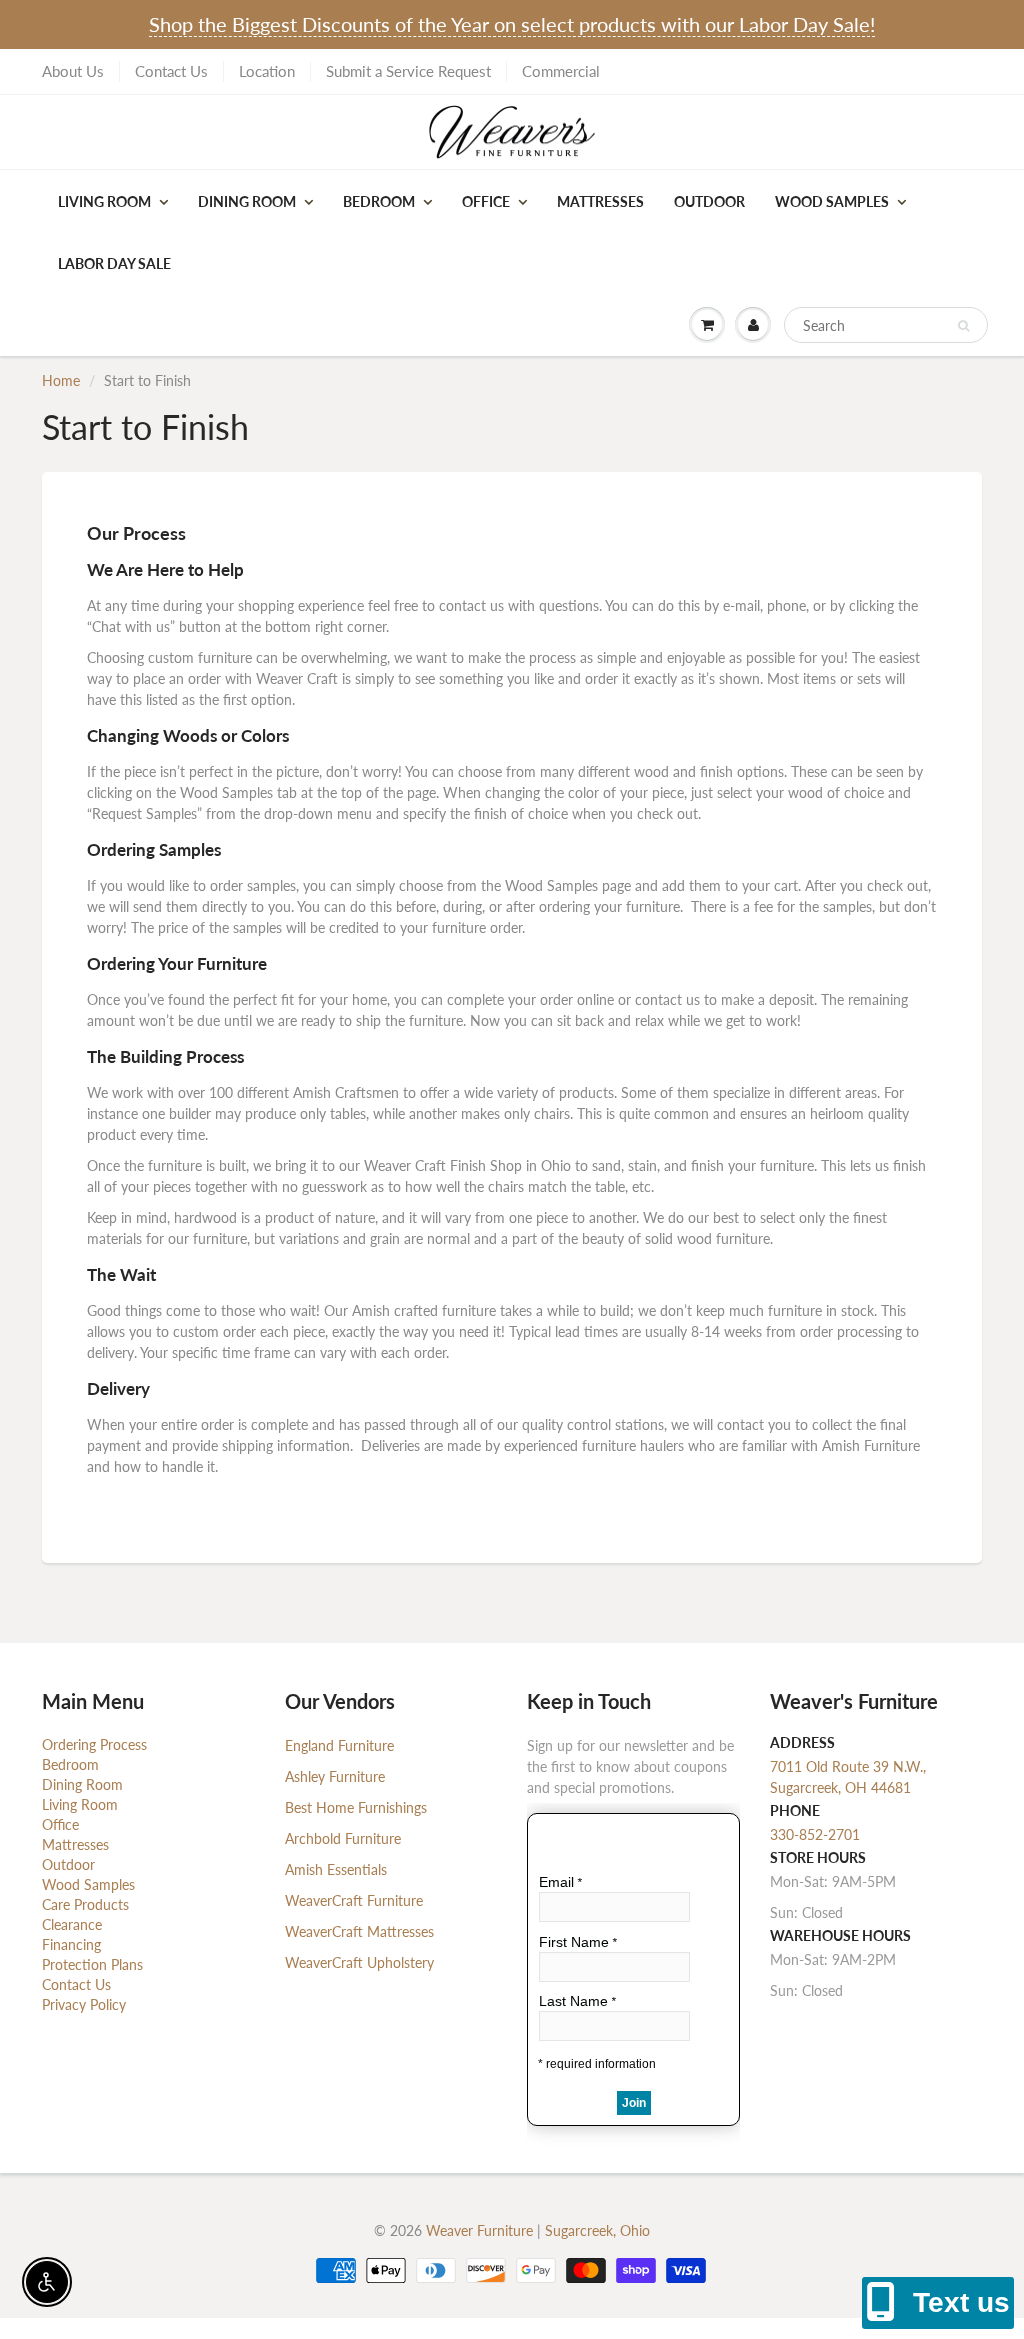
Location (267, 71)
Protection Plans (92, 1964)
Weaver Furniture (481, 2230)
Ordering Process (94, 1744)
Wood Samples (832, 201)
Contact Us (171, 71)
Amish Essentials (336, 1869)
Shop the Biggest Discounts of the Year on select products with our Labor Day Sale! (512, 24)
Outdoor (709, 201)
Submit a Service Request (408, 71)
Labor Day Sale (114, 263)
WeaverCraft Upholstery (359, 1962)
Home (61, 380)
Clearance (72, 1924)
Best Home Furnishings (356, 1807)
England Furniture (339, 1745)
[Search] (963, 326)
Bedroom (379, 201)
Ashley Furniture (335, 1776)
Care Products (85, 1904)
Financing (71, 1944)
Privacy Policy (84, 2004)
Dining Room (247, 201)
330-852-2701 (815, 1834)
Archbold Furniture (343, 1838)
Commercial (561, 71)
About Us (73, 71)
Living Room (104, 201)
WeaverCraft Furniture (354, 1900)
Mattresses (600, 201)
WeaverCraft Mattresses (359, 1931)
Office (486, 201)
